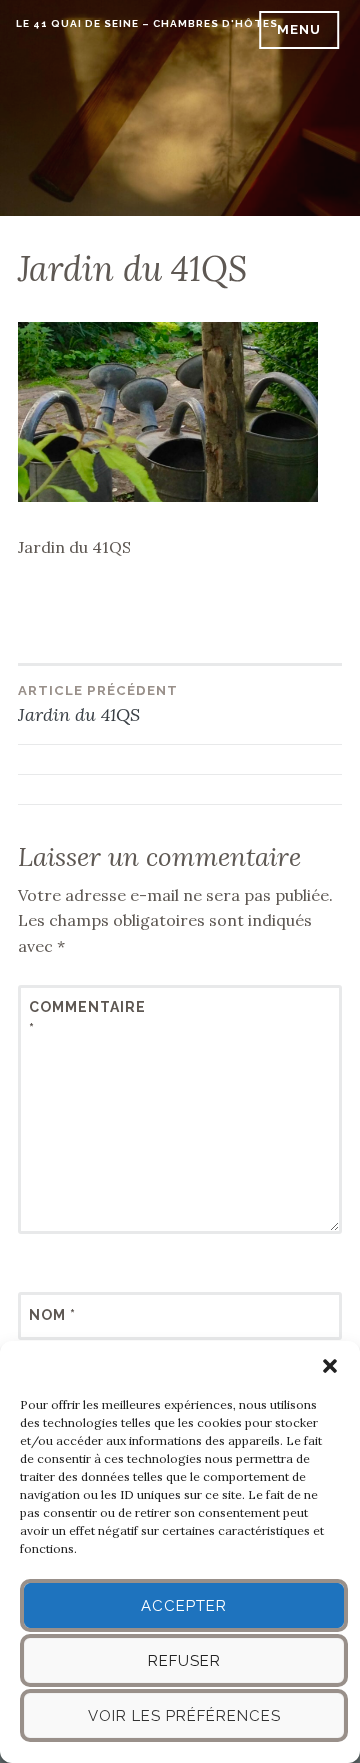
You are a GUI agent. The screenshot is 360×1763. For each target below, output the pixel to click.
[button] (330, 1366)
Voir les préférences (184, 1716)
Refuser (184, 1661)
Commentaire (78, 1018)
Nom (52, 1315)
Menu (299, 29)
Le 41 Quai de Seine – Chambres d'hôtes (147, 23)
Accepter (184, 1606)
